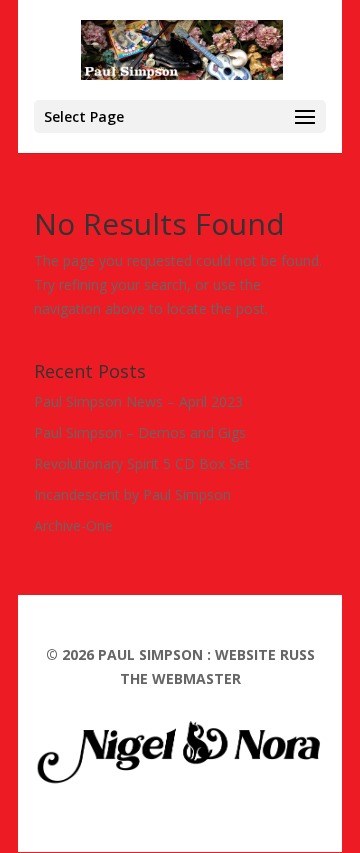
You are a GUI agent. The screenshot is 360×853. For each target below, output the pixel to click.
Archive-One (73, 525)
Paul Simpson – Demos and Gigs (140, 432)
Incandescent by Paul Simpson (132, 494)
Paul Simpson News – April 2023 (138, 401)
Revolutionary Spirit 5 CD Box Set (142, 463)
